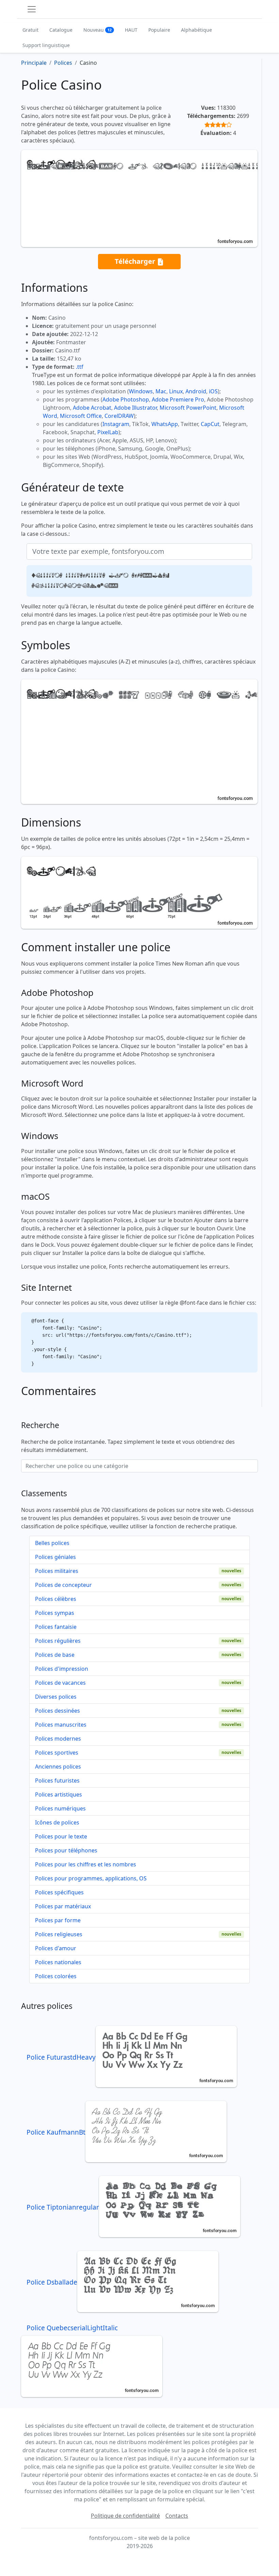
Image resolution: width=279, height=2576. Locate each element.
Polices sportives (57, 1753)
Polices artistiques (59, 1794)
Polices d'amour (56, 1948)
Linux (176, 391)
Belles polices (52, 1543)
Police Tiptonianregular (63, 2207)
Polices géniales (55, 1557)
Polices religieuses (59, 1934)
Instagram (116, 424)
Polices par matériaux (63, 1906)
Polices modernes (58, 1739)
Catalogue (61, 30)
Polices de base (55, 1655)
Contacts (177, 2516)
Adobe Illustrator (135, 408)
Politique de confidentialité (125, 2516)
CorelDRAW (119, 416)
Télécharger (136, 261)
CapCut (210, 424)
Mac (161, 391)
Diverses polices (56, 1697)
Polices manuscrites (61, 1725)
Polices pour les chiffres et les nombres (86, 1864)
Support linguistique (46, 45)
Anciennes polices (58, 1767)
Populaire (159, 30)
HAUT (131, 30)
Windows (141, 391)
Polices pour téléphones (66, 1850)
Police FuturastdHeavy (61, 2057)
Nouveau (97, 30)
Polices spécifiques (59, 1892)
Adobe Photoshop (126, 399)
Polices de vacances (60, 1683)
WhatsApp (165, 424)
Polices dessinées (58, 1711)
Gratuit (30, 30)
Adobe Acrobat (92, 408)
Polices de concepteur (63, 1585)
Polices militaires (57, 1571)
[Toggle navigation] (32, 9)
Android (196, 391)
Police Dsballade (52, 2282)
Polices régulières (58, 1641)
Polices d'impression (62, 1669)
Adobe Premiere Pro (178, 399)
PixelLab (108, 432)
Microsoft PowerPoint (188, 408)
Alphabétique (196, 30)
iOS (213, 391)
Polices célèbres (56, 1599)
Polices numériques (60, 1808)
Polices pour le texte (61, 1836)
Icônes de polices (57, 1822)
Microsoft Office (81, 416)
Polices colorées (56, 1976)
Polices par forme (58, 1920)
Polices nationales (58, 1962)
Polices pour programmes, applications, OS (91, 1878)
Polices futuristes (57, 1781)
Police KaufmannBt (56, 2132)
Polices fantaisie (56, 1627)
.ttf (80, 367)
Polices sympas (55, 1613)
